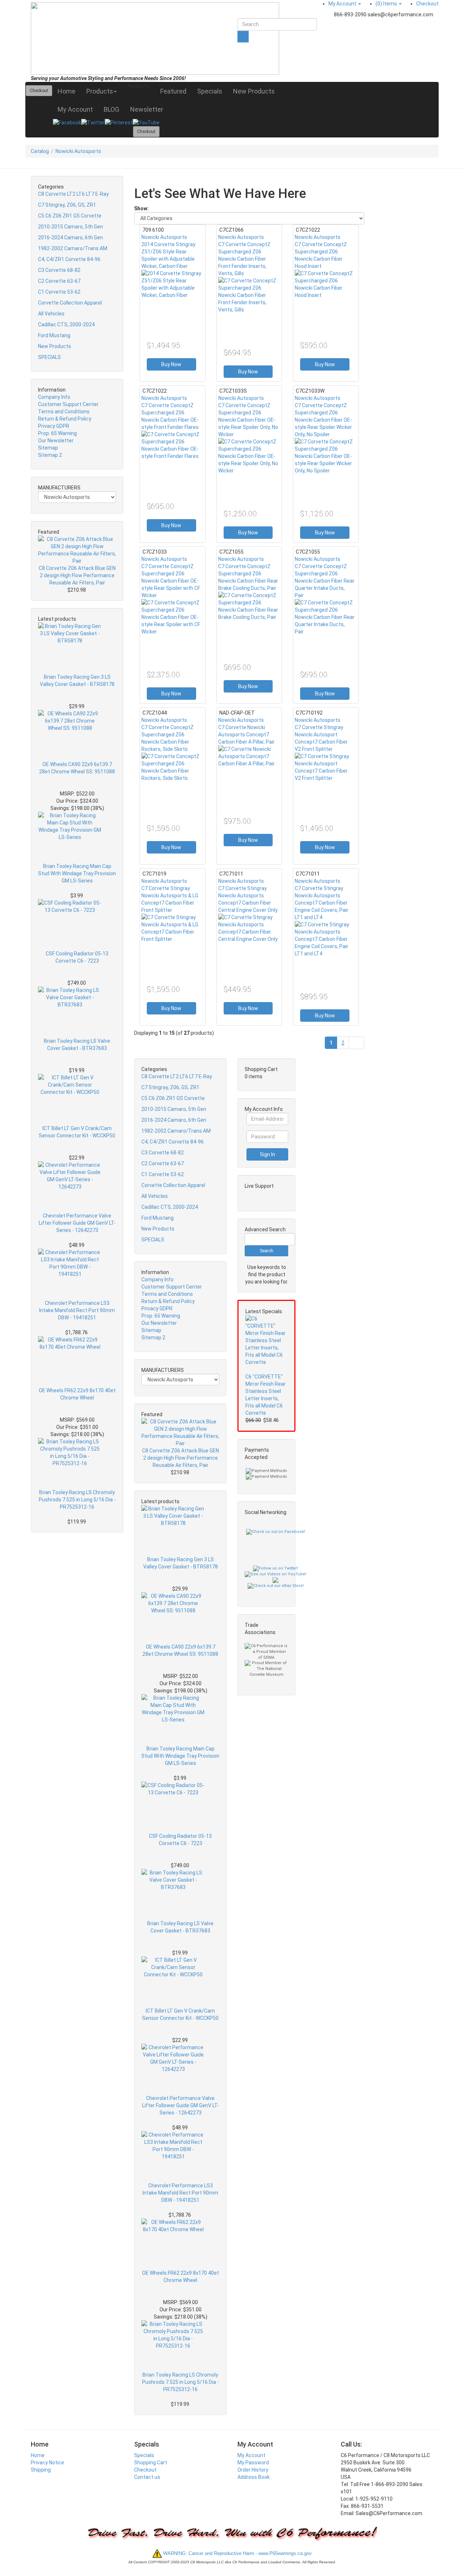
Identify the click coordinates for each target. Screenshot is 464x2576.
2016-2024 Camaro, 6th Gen (71, 237)
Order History (253, 2470)
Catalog (40, 151)
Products (100, 91)
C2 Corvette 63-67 (59, 281)
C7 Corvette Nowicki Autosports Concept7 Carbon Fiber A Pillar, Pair (246, 735)
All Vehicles (51, 314)
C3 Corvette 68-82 (59, 270)
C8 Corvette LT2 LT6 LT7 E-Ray (73, 194)
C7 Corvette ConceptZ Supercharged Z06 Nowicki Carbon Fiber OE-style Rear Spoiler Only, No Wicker (248, 420)
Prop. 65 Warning (57, 433)
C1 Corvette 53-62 (59, 292)
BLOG (111, 109)
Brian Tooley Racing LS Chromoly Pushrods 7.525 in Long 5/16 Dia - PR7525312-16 (77, 1500)
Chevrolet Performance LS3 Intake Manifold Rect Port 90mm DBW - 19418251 (77, 1310)
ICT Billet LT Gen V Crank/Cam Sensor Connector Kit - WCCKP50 (77, 1132)
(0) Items (387, 4)
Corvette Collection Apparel (70, 303)
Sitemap (48, 448)
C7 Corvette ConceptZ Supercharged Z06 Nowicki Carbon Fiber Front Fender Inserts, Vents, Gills (244, 259)
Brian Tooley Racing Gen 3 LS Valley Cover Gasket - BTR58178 (77, 681)
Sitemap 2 (50, 455)
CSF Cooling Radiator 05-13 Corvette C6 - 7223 (77, 957)
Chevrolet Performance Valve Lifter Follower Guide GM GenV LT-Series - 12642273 (77, 1223)
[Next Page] (357, 1043)
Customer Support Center (68, 404)
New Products (254, 91)
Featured (173, 91)
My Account (343, 4)
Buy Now (171, 364)
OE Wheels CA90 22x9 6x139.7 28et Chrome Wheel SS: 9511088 (77, 768)
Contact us (147, 2477)
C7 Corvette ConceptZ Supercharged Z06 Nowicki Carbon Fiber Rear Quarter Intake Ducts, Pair (325, 581)
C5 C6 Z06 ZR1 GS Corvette (70, 216)
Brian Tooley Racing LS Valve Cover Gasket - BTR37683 (77, 1045)
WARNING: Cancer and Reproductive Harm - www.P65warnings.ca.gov (237, 2553)
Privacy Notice (47, 2463)
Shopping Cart (151, 2463)
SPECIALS (49, 357)
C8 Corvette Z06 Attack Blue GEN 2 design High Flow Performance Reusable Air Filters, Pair (77, 575)
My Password (253, 2463)
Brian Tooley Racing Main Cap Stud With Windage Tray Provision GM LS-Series (77, 873)
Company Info (54, 397)
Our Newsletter (56, 441)
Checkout (427, 4)
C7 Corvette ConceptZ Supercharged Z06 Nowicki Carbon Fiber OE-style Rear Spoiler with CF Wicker (171, 581)
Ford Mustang (54, 335)
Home (67, 91)
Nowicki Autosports (78, 151)
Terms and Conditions (64, 412)
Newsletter (147, 109)
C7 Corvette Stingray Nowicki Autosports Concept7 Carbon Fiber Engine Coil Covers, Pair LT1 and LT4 (322, 903)
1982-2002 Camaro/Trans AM (73, 248)
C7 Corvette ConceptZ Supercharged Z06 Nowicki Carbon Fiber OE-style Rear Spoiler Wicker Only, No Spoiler (323, 420)
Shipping (41, 2470)
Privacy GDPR (54, 426)
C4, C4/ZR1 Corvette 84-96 (69, 259)
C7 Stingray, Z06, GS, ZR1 (67, 205)
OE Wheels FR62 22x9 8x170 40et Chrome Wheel (77, 1394)
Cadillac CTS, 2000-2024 (66, 324)
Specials (210, 91)
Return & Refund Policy (65, 419)
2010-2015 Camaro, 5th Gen (71, 227)
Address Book (254, 2477)
